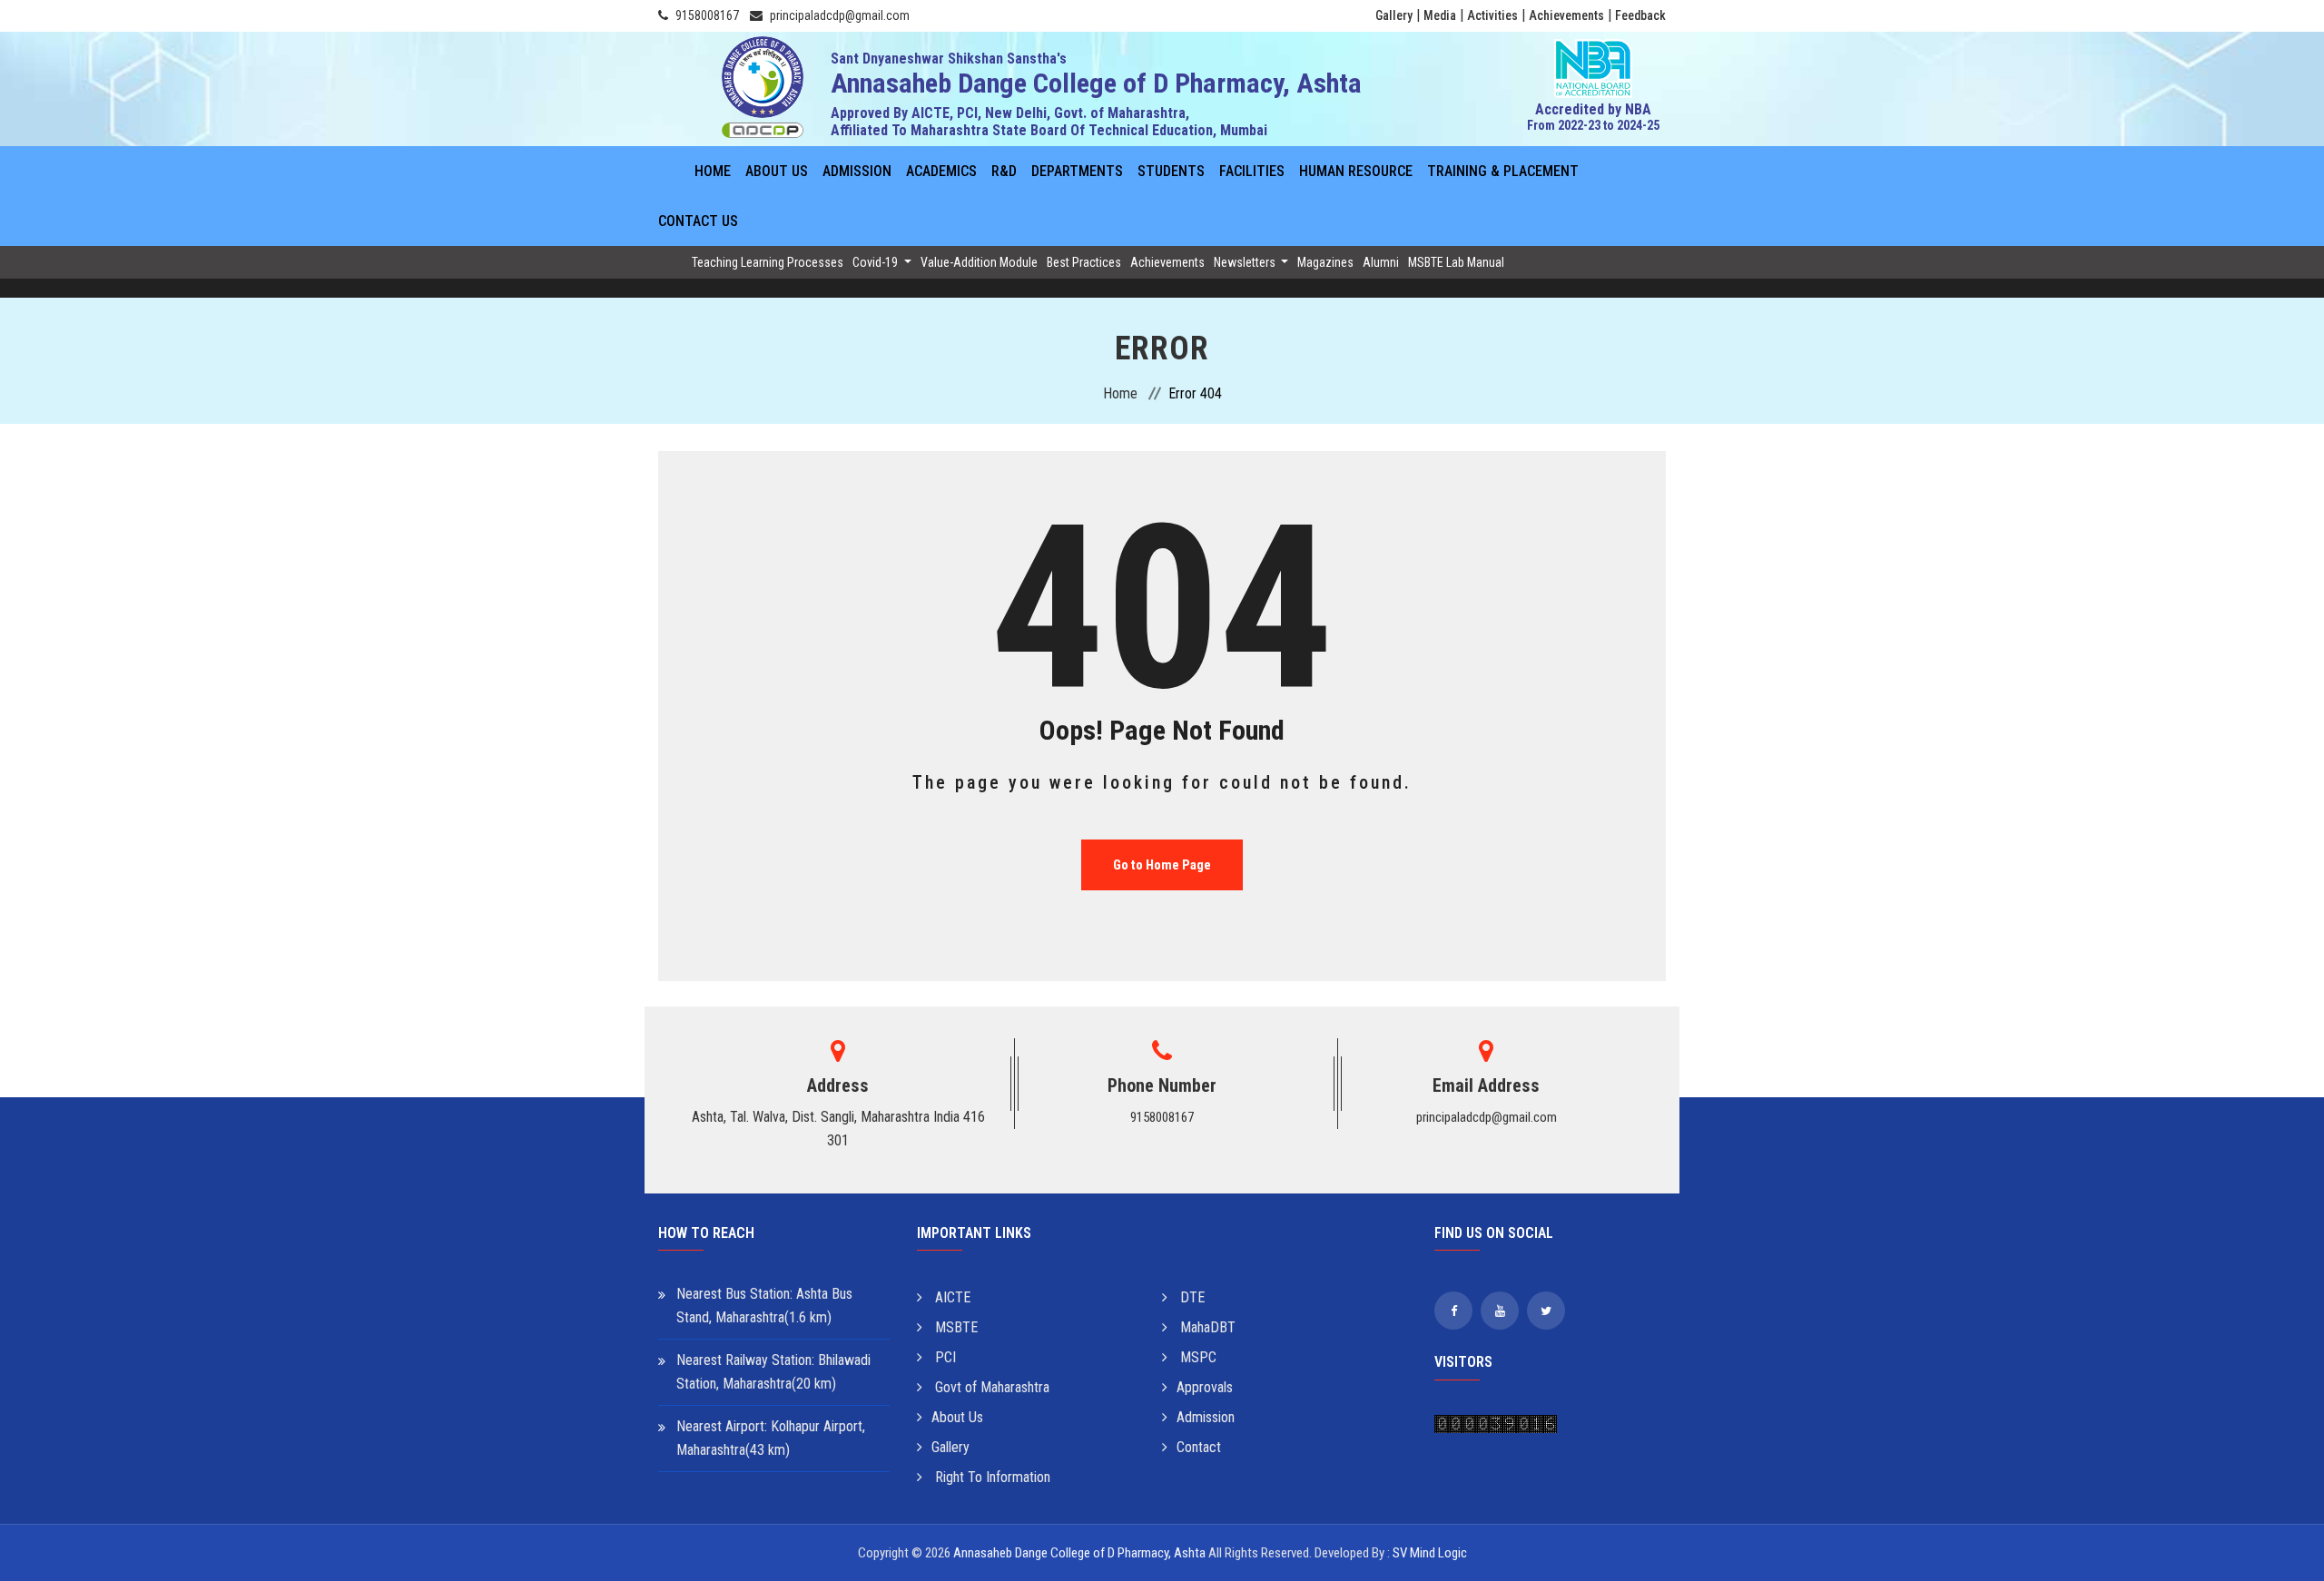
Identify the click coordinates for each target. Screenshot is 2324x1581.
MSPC (1196, 1357)
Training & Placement (1503, 171)
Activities (1492, 15)
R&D (1004, 171)
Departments (1077, 171)
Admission (857, 171)
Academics (941, 171)
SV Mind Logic (1430, 1553)
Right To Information (991, 1477)
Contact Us (698, 221)
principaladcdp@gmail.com (840, 15)
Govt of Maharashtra (990, 1387)
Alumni (1381, 262)
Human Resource (1356, 171)
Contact (1199, 1447)
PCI (944, 1357)
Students (1171, 171)
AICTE (951, 1297)
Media (1440, 15)
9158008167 (707, 15)
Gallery (1394, 15)
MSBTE (955, 1327)
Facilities (1252, 171)
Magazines (1325, 262)
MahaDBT (1206, 1327)
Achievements (1566, 15)
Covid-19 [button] (876, 262)
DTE (1191, 1297)
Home (713, 171)
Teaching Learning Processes (768, 262)
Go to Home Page (1162, 865)
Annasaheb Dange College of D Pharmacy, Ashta (1079, 1553)
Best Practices (1084, 262)
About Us (777, 171)
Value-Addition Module (979, 262)
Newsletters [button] (1246, 262)
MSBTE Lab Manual (1456, 262)
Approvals (1205, 1387)
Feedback (1640, 15)
